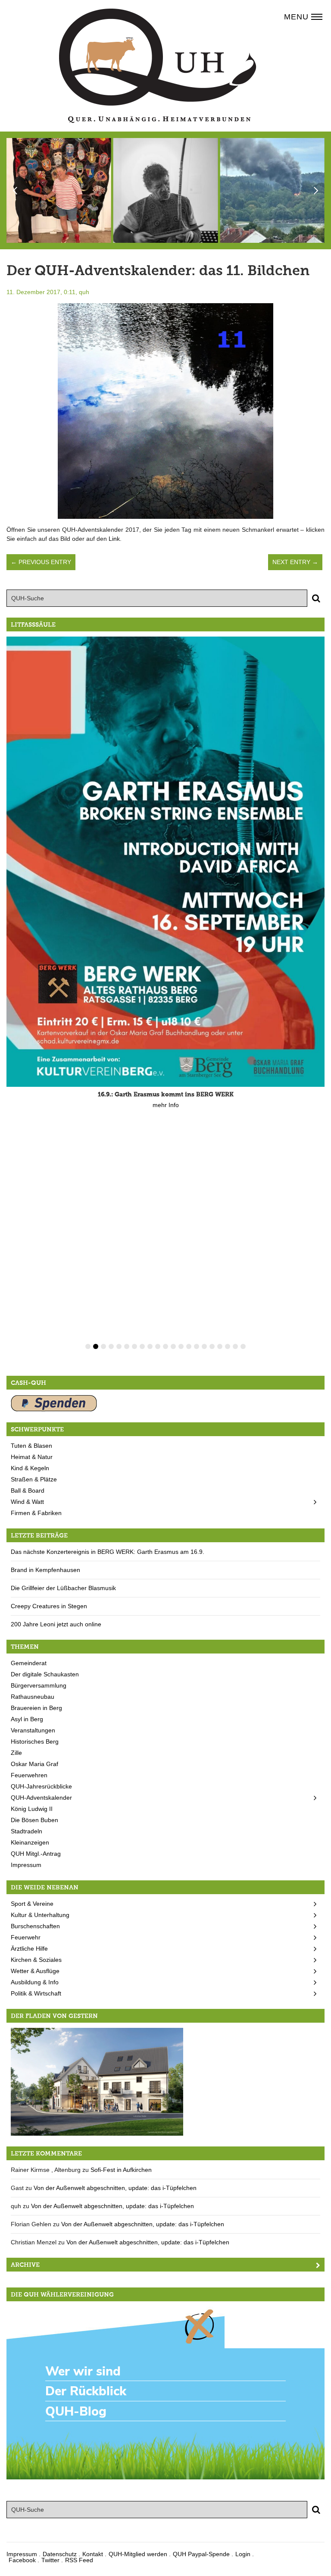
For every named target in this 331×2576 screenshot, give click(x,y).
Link (114, 539)
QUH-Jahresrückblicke (41, 1786)
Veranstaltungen (33, 1730)
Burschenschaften (35, 1926)
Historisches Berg (35, 1741)
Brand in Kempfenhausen (45, 1570)
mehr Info (166, 1105)
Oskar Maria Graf (34, 1764)
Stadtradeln (27, 1831)
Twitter (50, 2560)
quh (84, 292)
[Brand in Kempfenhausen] (272, 190)
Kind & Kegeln (30, 1468)
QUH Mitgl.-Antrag (36, 1854)
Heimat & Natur (32, 1457)
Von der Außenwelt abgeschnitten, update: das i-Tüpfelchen (115, 2188)
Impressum (26, 1865)
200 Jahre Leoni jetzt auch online (56, 1624)
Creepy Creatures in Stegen (49, 1606)
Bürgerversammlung (39, 1685)
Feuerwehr (26, 1937)
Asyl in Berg (27, 1719)
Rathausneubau (33, 1697)
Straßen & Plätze (34, 1479)
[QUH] (158, 66)
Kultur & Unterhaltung (40, 1915)
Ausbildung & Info (35, 1982)
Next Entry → (295, 562)
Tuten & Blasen (31, 1446)
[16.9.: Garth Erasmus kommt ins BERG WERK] (165, 862)
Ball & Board (28, 1490)
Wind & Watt (27, 1502)
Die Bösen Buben (34, 1820)
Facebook (22, 2560)
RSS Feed (79, 2560)
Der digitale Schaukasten (45, 1674)
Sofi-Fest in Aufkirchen (121, 2170)
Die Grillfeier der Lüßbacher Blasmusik (63, 1588)
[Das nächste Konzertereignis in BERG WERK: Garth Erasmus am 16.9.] (166, 190)
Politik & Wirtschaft (36, 1993)
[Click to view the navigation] (317, 16)
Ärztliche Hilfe (29, 1948)
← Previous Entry (41, 562)
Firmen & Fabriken (36, 1513)
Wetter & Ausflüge (35, 1971)
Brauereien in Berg (36, 1708)
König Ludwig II (32, 1809)
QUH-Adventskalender (41, 1798)
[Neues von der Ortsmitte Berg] (97, 2081)
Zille (16, 1753)
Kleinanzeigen (30, 1842)
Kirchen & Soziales (36, 1960)
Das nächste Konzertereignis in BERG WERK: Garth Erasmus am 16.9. (108, 1552)
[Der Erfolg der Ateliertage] (59, 190)
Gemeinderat (29, 1663)
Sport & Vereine (32, 1904)
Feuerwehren (29, 1775)
